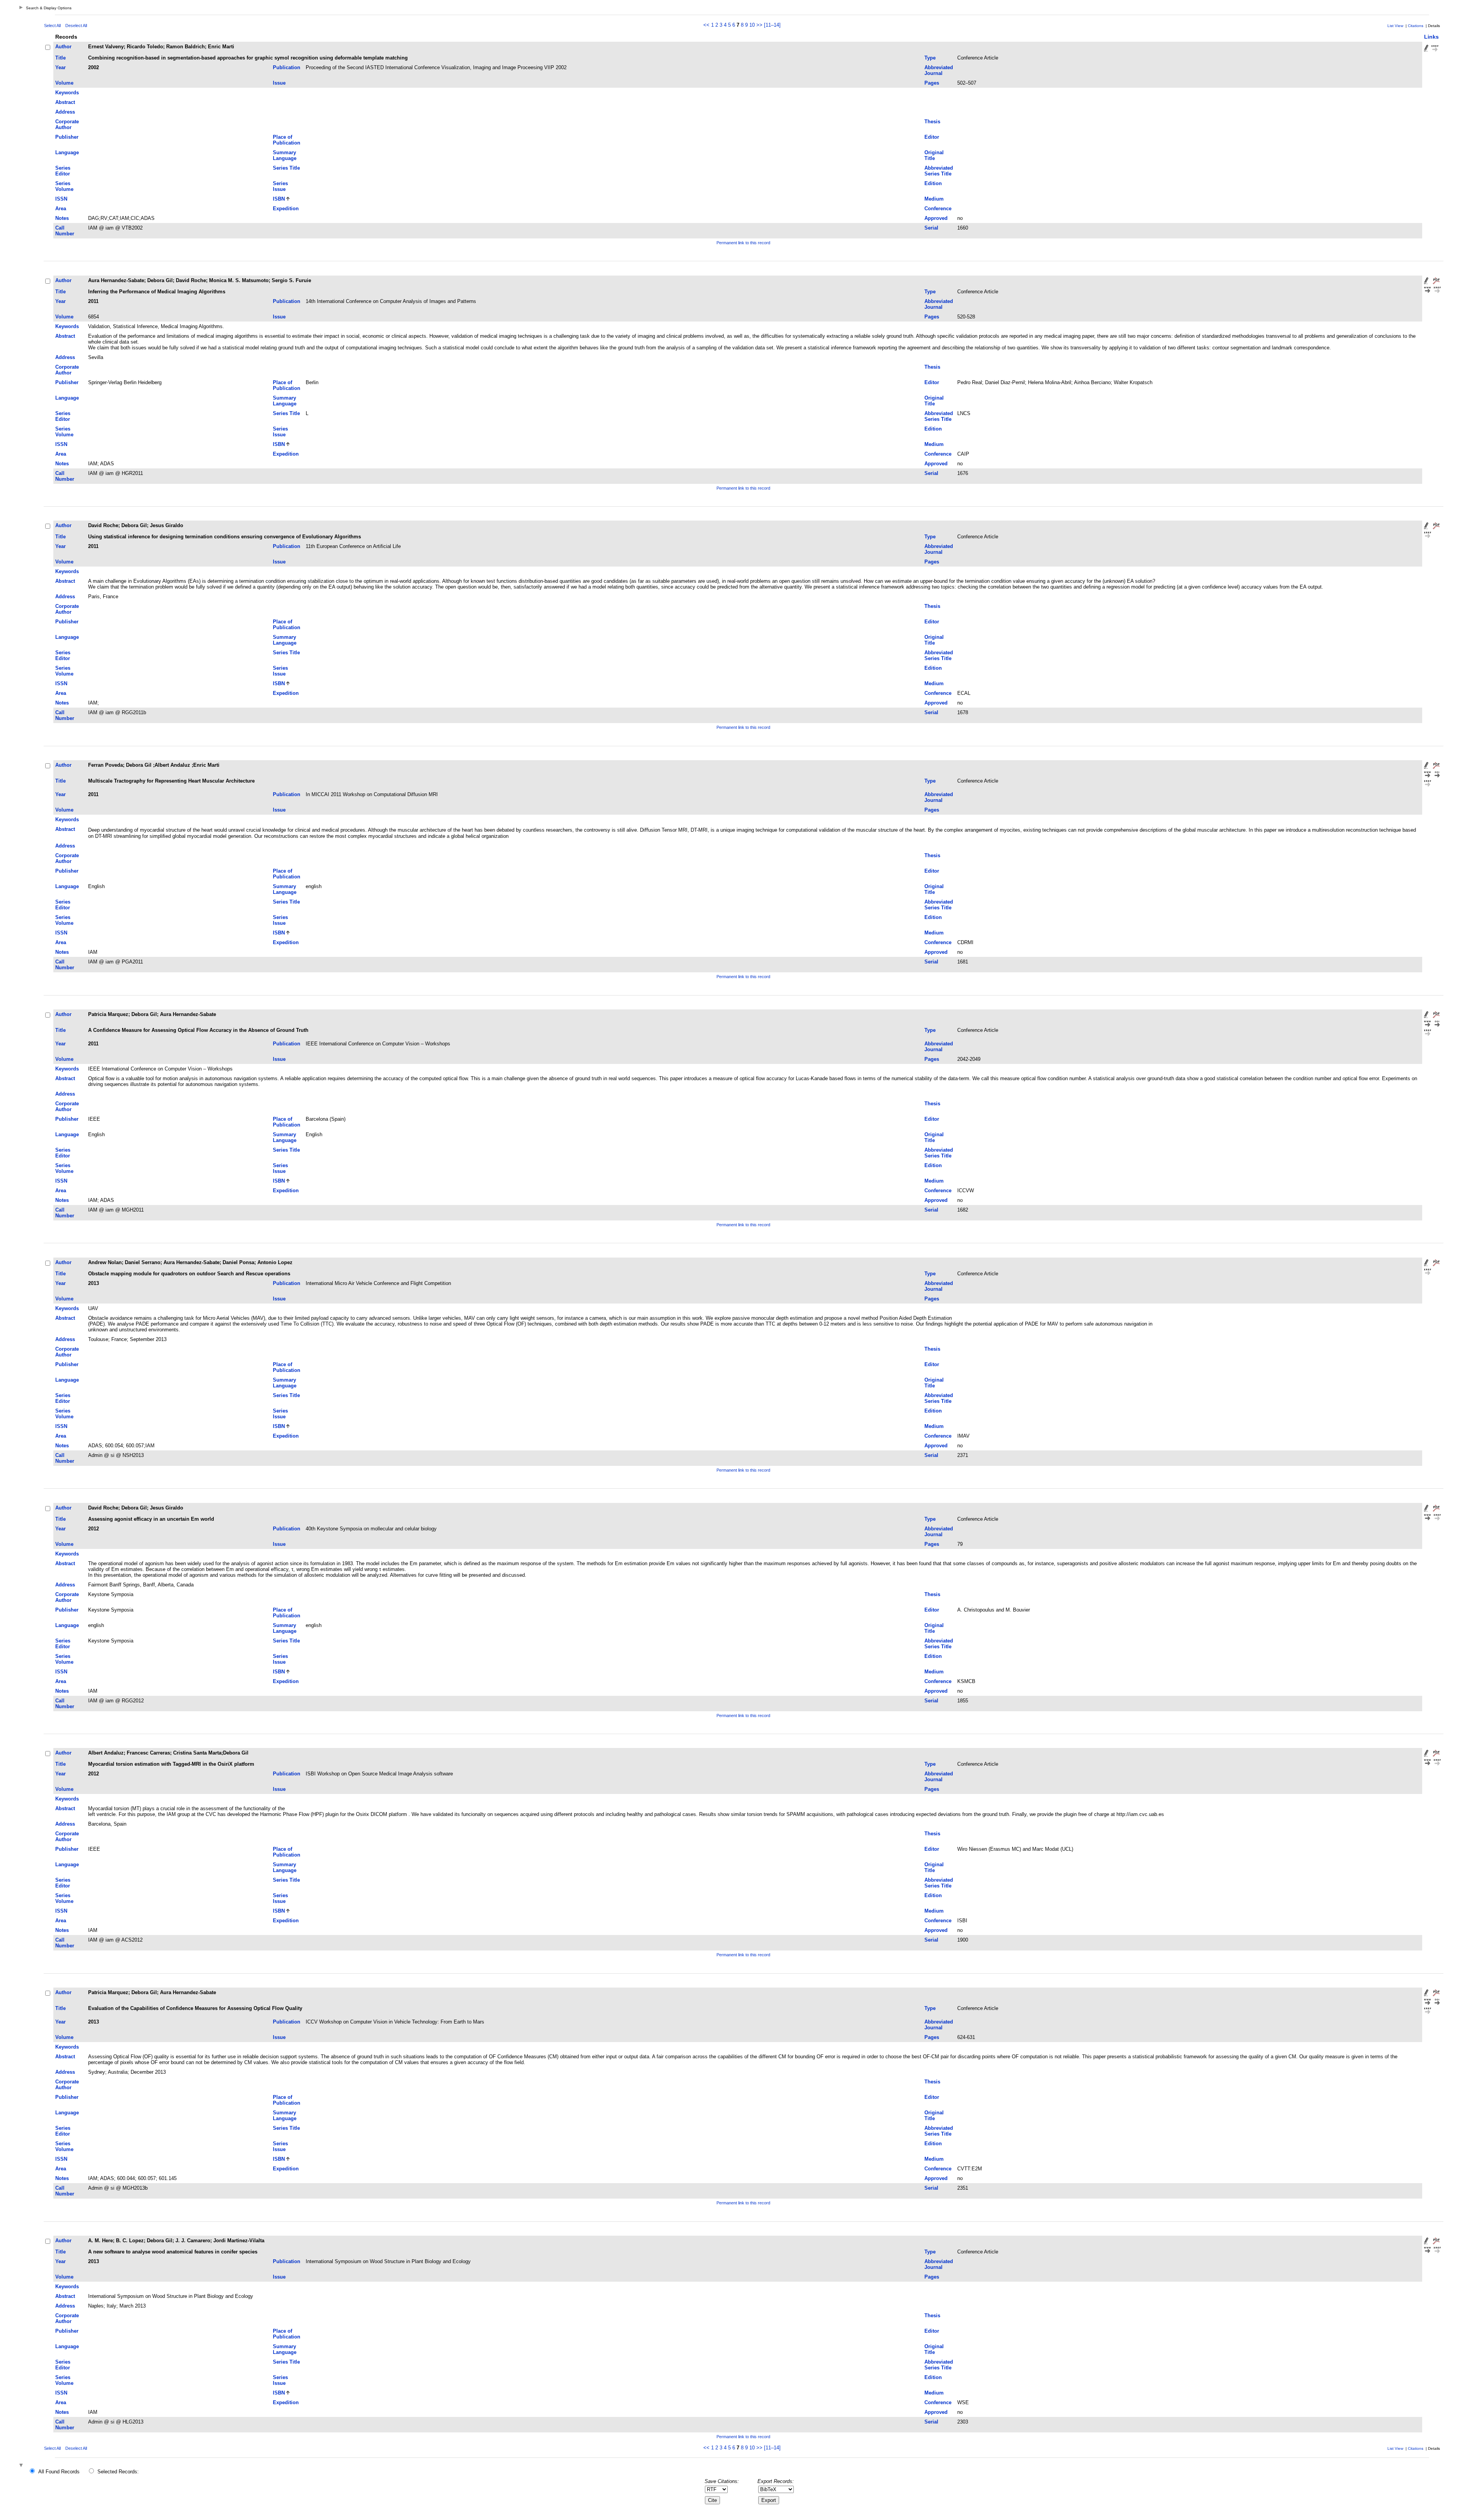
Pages (932, 83)
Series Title (286, 168)
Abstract (65, 102)
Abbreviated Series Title (939, 171)
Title (60, 58)
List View (1395, 26)
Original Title (934, 155)
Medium (934, 199)
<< (706, 25)
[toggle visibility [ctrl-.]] (22, 2466)
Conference (938, 208)
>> (759, 25)
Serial (931, 228)
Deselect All (76, 26)
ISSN (61, 199)
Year (60, 67)
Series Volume (64, 186)
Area (61, 208)
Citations (1416, 26)
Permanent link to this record (743, 243)
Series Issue (280, 186)
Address (65, 112)
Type (930, 58)
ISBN (279, 199)
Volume (64, 83)
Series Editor (63, 171)
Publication (287, 67)
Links (1431, 37)
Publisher (67, 137)
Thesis (932, 122)
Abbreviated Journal (939, 70)
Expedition (286, 208)
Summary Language (285, 155)
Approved (936, 218)
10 (752, 25)
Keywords (67, 93)
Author (63, 47)
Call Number (65, 231)
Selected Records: (118, 2472)
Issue (279, 83)
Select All (52, 26)
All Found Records (59, 2472)
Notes (62, 218)
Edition (933, 183)
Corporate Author (67, 124)
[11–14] (772, 25)
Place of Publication (287, 140)
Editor (932, 137)
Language (67, 152)
